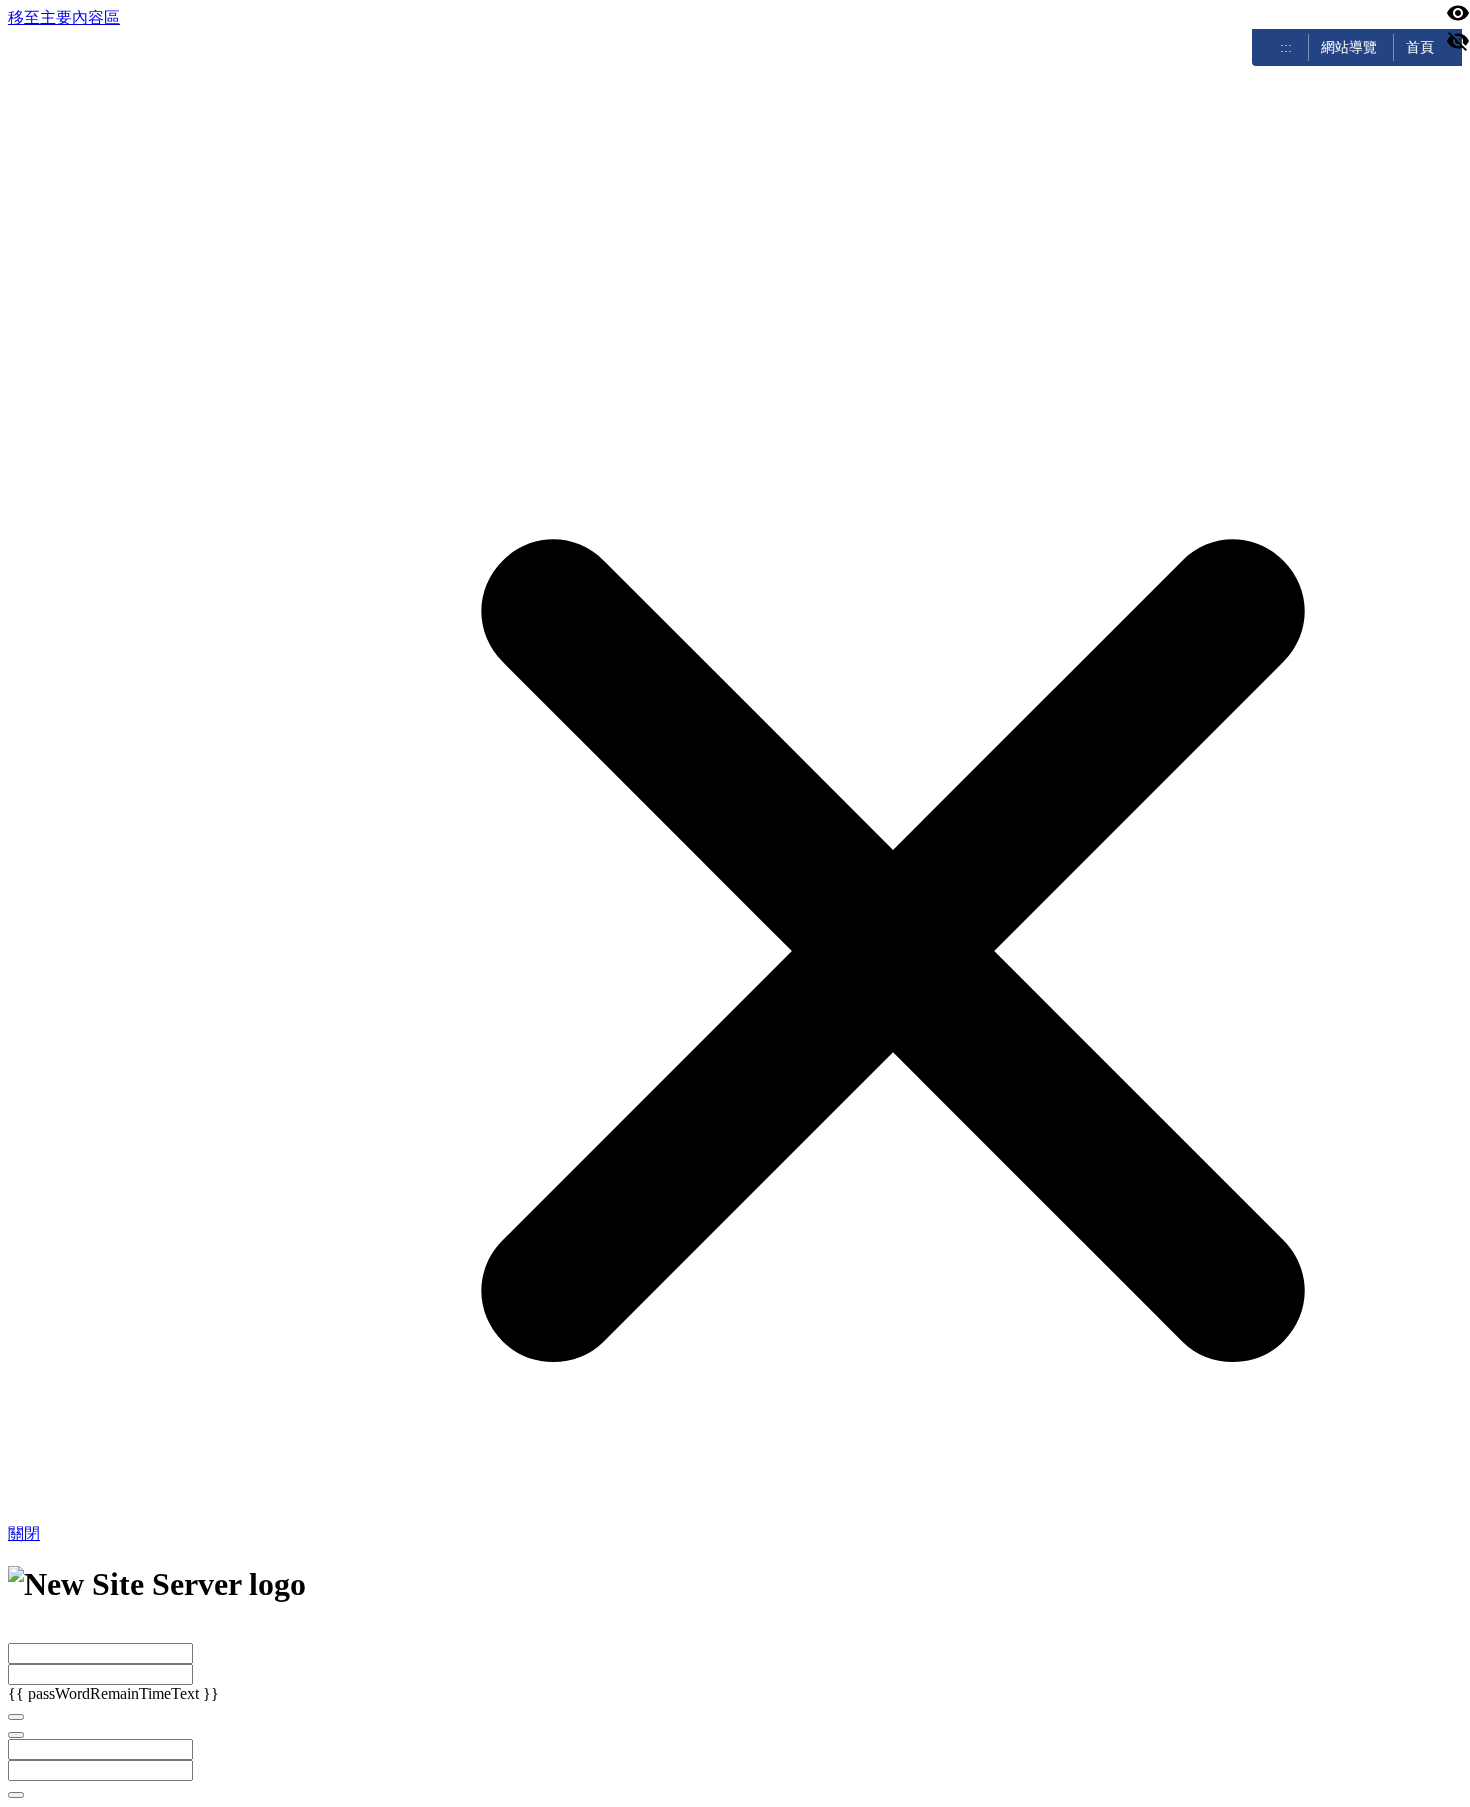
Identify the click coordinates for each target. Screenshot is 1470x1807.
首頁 (1420, 47)
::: (1286, 47)
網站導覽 (1349, 47)
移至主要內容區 (64, 17)
